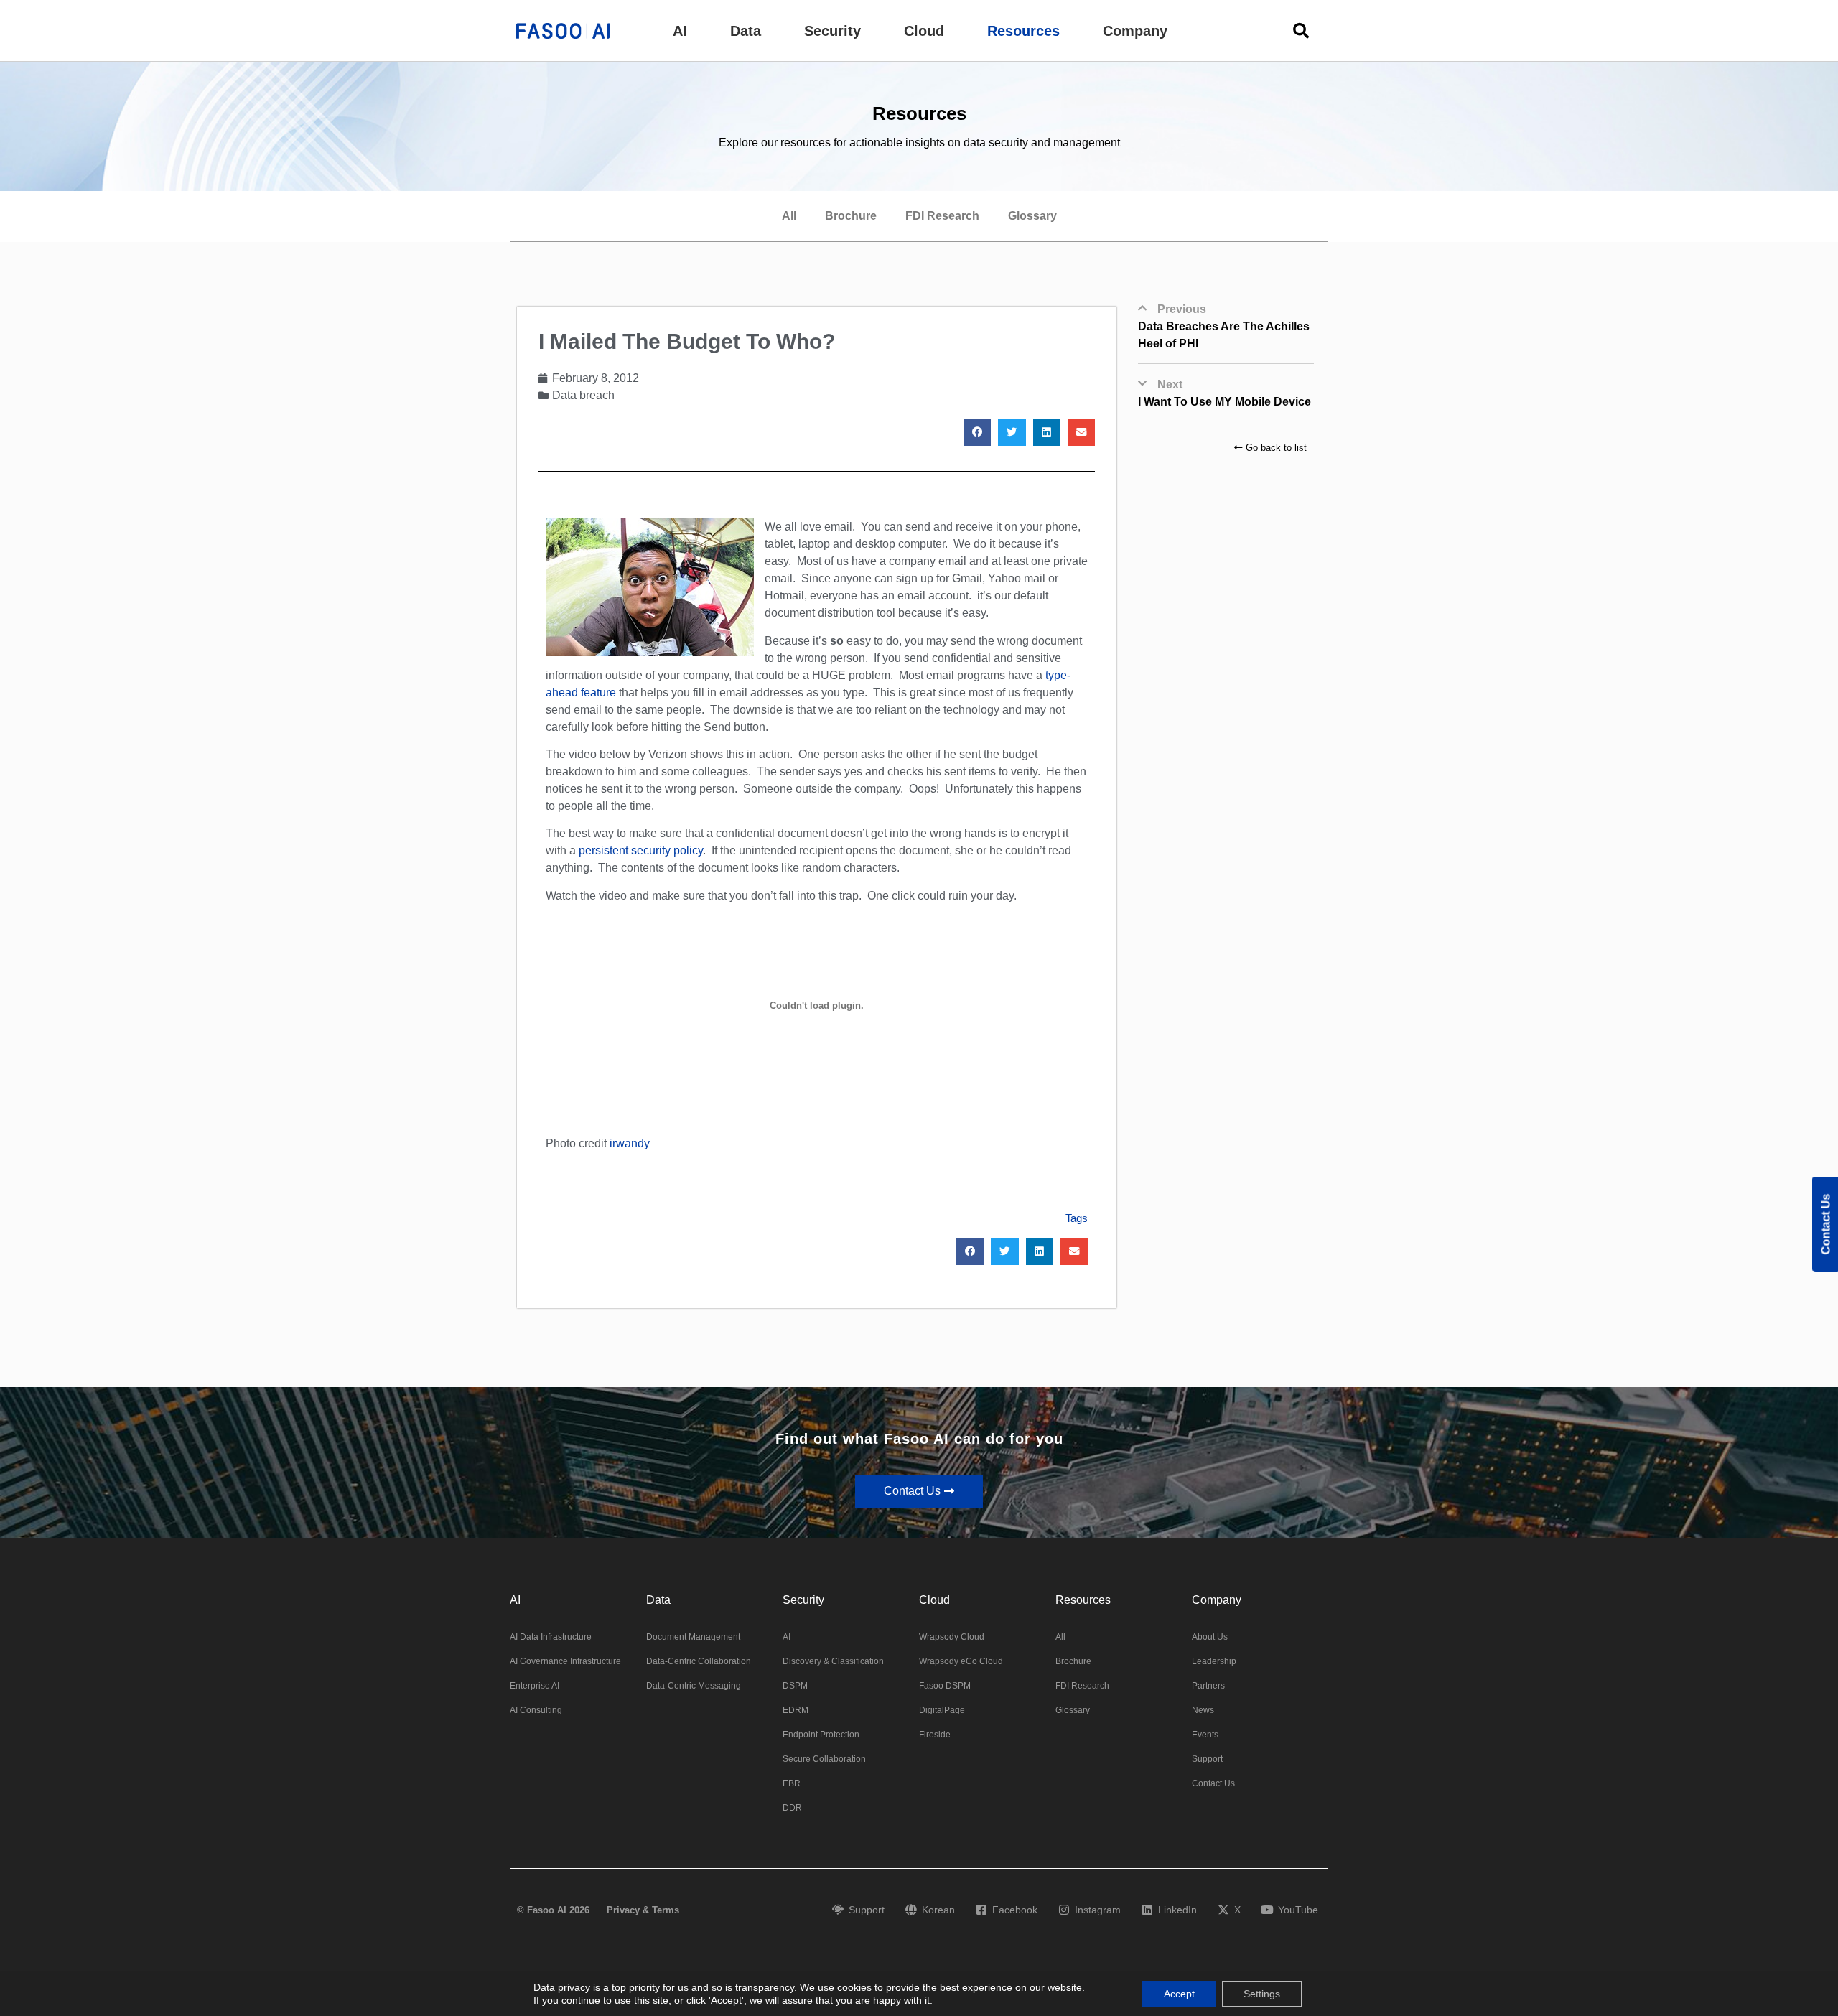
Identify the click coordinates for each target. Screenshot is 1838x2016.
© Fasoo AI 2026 (553, 1910)
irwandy (630, 1143)
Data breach (583, 395)
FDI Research (942, 216)
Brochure (851, 216)
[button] (680, 31)
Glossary (1032, 216)
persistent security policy (641, 850)
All (789, 216)
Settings (1262, 1994)
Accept (1179, 1994)
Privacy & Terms (643, 1910)
